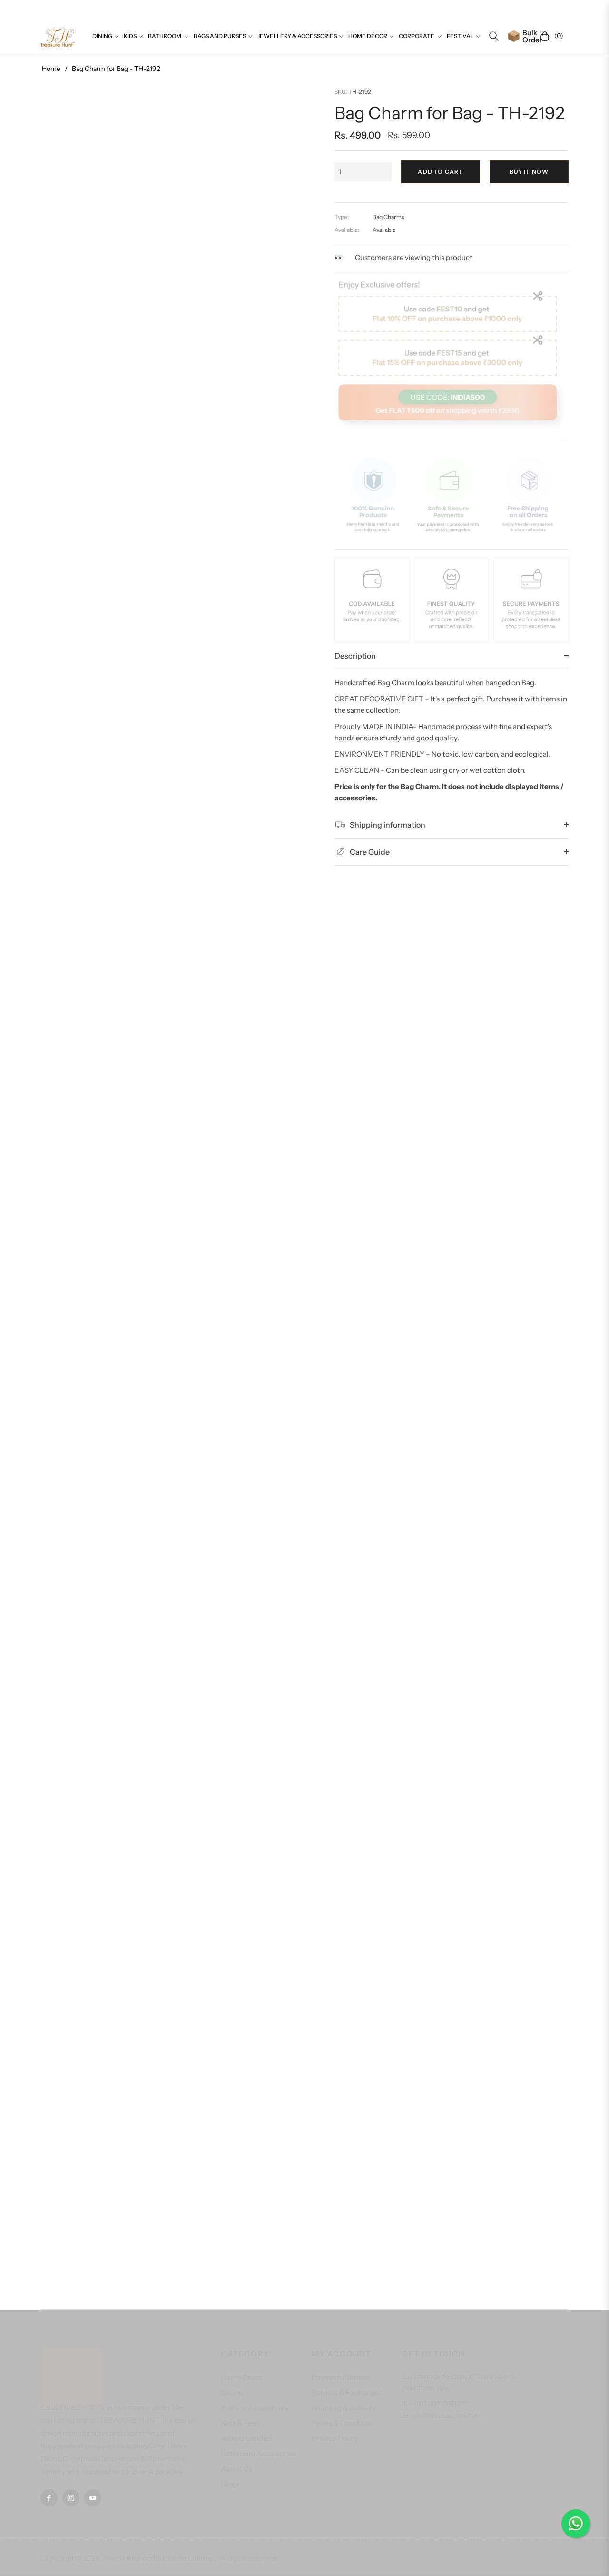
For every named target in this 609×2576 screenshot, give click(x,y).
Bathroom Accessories (259, 2453)
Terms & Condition (343, 2423)
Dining (232, 2392)
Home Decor (242, 2377)
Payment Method (340, 2377)
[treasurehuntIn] (58, 36)
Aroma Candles (247, 2438)
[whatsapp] (576, 2524)
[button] (494, 36)
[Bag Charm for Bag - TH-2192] (169, 1289)
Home (51, 69)
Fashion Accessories (255, 2408)
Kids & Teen (240, 2423)
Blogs (231, 2484)
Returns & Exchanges (347, 2392)
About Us (237, 2469)
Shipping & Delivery (344, 2408)
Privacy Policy (335, 2438)
